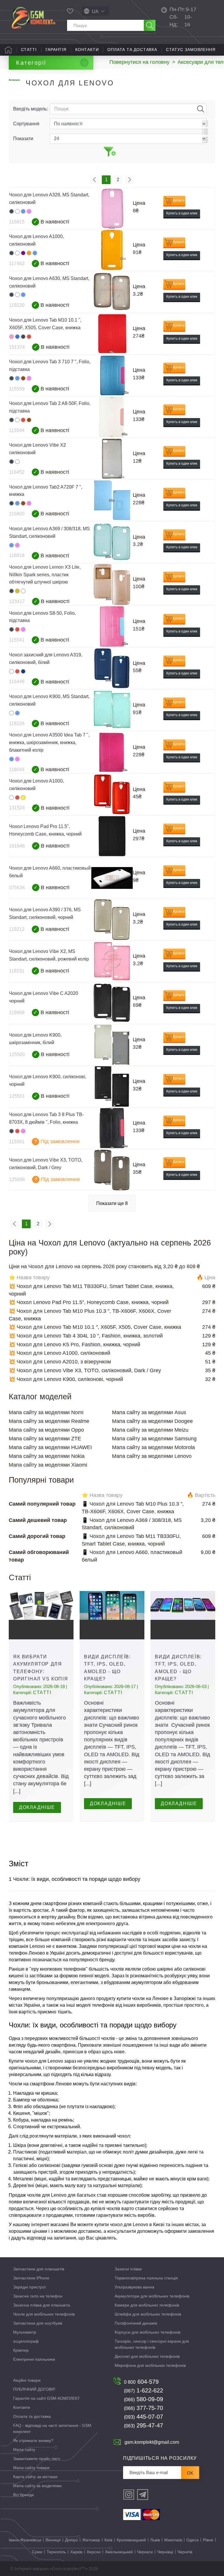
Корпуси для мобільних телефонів (147, 2332)
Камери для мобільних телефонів (147, 2305)
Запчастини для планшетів (39, 2269)
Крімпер (21, 2350)
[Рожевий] (29, 211)
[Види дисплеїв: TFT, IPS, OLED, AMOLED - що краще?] (112, 1615)
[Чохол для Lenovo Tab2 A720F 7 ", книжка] (112, 500)
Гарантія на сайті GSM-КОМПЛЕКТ (47, 2398)
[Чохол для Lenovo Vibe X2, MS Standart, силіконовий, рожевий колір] (112, 961)
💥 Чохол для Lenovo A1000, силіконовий (60, 1353)
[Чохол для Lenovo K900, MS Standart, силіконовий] (112, 710)
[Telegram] (143, 2495)
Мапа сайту (24, 2450)
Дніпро (71, 2540)
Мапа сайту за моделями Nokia (47, 1456)
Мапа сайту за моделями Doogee (152, 1421)
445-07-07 (143, 2417)
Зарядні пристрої (29, 2287)
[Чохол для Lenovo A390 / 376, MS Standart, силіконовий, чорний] (112, 920)
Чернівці (165, 2552)
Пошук (201, 109)
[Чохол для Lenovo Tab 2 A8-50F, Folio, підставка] (112, 417)
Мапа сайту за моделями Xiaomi (48, 1465)
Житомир (91, 2540)
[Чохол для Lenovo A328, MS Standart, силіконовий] (112, 208)
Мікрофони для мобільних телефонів (150, 2365)
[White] (12, 337)
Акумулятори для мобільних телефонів (152, 2296)
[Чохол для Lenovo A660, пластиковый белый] (112, 878)
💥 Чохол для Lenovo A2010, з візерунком (60, 1362)
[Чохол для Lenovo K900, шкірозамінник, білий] (112, 1045)
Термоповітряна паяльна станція (146, 2278)
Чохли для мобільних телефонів (44, 2314)
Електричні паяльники (34, 2359)
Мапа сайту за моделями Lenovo (152, 1456)
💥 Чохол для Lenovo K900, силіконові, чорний (66, 1379)
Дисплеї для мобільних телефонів (147, 2356)
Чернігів (185, 2552)
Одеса (192, 2540)
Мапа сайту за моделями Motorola (153, 1447)
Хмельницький (119, 2552)
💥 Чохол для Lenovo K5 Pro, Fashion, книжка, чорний (75, 1345)
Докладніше (37, 1807)
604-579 (141, 2382)
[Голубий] (23, 211)
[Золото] (17, 591)
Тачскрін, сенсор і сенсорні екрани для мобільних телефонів (152, 2344)
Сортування (26, 124)
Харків (76, 2552)
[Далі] (129, 180)
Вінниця (53, 2540)
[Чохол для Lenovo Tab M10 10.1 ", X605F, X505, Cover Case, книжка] (112, 334)
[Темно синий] (23, 671)
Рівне (208, 2540)
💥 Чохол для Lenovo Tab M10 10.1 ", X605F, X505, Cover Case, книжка (95, 1327)
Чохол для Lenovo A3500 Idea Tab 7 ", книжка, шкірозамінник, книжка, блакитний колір (49, 742)
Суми (37, 2552)
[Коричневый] (23, 378)
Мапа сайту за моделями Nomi (46, 1412)
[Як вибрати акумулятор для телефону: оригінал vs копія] (41, 1615)
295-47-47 (143, 2425)
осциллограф (26, 2341)
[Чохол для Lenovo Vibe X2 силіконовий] (112, 459)
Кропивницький (131, 2540)
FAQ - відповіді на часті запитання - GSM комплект (52, 2428)
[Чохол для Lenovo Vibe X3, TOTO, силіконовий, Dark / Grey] (112, 1170)
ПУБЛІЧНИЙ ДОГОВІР (34, 2389)
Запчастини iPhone (31, 2278)
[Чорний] (12, 211)
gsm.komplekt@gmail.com (152, 2442)
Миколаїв (173, 2540)
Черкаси (145, 2552)
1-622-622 (143, 2390)
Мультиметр (25, 2332)
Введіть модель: (30, 109)
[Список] (205, 132)
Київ (108, 2540)
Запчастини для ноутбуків (38, 2323)
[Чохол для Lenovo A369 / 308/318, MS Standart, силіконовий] (112, 542)
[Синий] (17, 337)
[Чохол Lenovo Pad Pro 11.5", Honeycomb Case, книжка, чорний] (112, 836)
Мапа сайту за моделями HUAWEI (50, 1447)
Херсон (94, 2552)
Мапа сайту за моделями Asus (149, 1412)
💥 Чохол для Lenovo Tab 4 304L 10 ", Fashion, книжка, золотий (86, 1336)
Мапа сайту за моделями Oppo (46, 1430)
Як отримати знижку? (33, 2441)
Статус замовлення (191, 50)
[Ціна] (205, 140)
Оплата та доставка (132, 50)
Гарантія (56, 50)
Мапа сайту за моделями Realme (49, 1421)
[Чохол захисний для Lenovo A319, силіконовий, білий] (112, 668)
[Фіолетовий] (23, 253)
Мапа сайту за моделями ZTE (45, 1439)
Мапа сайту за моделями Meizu (150, 1430)
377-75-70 (143, 2408)
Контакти (87, 50)
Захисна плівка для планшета (42, 2305)
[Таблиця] (205, 124)
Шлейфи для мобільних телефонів (148, 2314)
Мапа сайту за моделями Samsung (154, 1439)
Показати (23, 139)
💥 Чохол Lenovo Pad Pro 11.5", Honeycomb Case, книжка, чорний (89, 1302)
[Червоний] (29, 337)
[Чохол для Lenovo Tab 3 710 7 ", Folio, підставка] (112, 375)
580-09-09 (143, 2399)
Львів (155, 2540)
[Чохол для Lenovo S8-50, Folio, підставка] (112, 627)
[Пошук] (150, 25)
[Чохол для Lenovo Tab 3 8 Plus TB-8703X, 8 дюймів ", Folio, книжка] (112, 1128)
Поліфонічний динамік (136, 2323)
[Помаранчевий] (29, 253)
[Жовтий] (23, 798)
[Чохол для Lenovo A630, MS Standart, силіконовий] (112, 292)
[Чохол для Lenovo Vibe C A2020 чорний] (112, 1003)
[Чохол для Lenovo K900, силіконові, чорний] (112, 1087)
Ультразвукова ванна (134, 2287)
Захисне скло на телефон (38, 2296)
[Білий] (17, 211)
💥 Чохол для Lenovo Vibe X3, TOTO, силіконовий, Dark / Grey (85, 1370)
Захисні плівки (128, 2269)
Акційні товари (27, 2380)
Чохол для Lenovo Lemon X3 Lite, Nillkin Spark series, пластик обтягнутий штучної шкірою (45, 575)
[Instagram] (129, 2495)
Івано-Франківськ (25, 2540)
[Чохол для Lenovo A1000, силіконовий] (112, 250)
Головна (8, 50)
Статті (29, 50)
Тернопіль (56, 2552)
